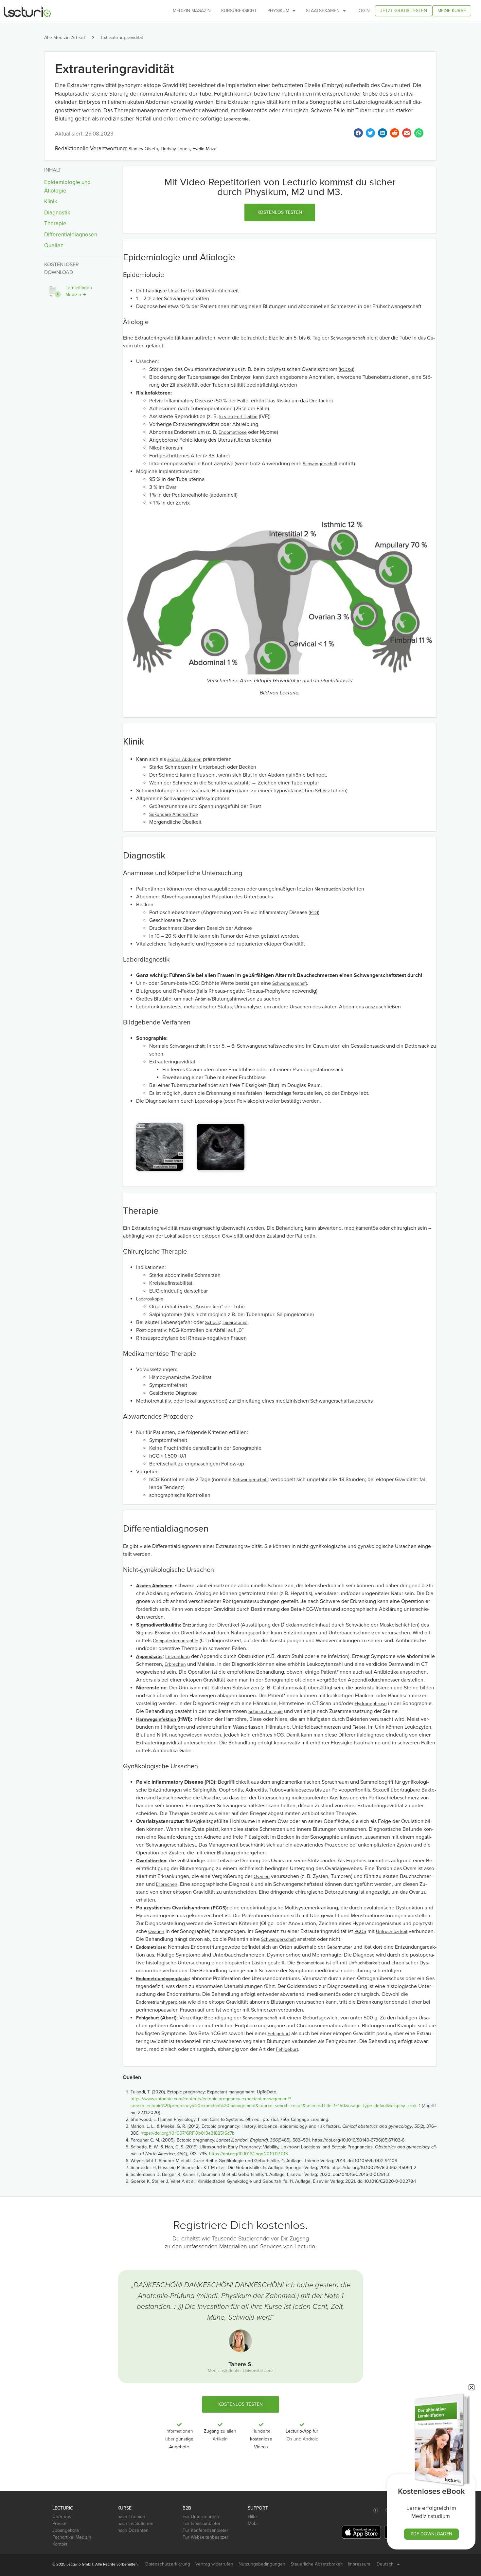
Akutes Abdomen (154, 1586)
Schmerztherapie (266, 1711)
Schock (322, 791)
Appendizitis (149, 1656)
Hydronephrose (371, 1704)
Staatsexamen (323, 11)
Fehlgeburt (148, 2018)
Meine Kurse (452, 11)
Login (363, 11)
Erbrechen (175, 1664)
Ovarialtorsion (151, 1861)
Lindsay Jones (175, 149)
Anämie (203, 999)
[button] (280, 212)
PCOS (346, 369)
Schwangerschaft (348, 338)
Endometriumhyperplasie (162, 1979)
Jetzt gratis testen (404, 11)
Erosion (163, 1633)
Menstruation (328, 889)
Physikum (278, 11)
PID (313, 913)
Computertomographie (176, 1641)
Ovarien (262, 1877)
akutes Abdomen (184, 759)
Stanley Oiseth (143, 149)
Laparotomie (236, 119)
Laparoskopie (209, 1101)
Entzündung (195, 1625)
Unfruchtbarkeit (392, 1932)
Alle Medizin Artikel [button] (64, 37)
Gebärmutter (339, 1947)
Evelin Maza (204, 149)
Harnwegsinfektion (156, 1719)
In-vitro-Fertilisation (238, 417)
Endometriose (233, 432)
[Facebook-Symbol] (376, 2510)
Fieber (359, 1727)
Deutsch (385, 2564)
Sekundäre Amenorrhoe (174, 814)
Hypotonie (217, 944)
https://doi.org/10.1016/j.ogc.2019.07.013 (249, 2154)
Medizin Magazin (192, 11)
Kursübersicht (239, 11)
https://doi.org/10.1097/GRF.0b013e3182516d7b (188, 2133)
